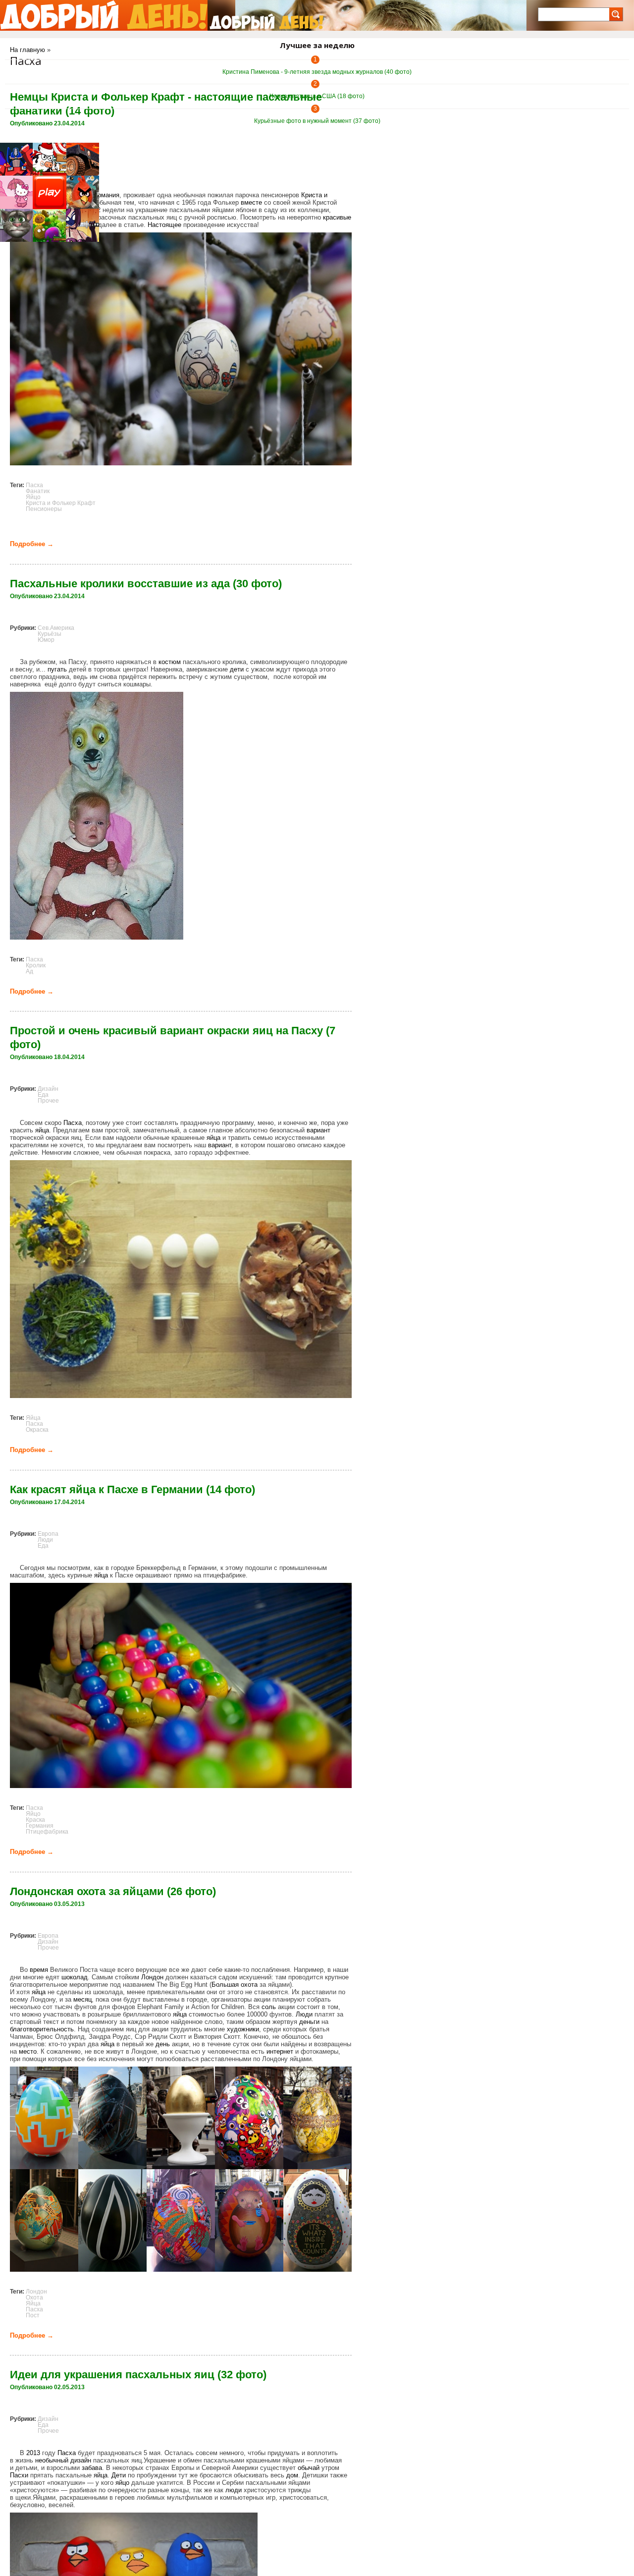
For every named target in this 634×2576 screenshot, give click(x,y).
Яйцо (33, 497)
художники (243, 2029)
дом (292, 2475)
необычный (52, 2460)
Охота (34, 2297)
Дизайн (48, 1089)
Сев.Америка (56, 628)
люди (234, 2490)
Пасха (34, 485)
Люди (45, 1540)
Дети (119, 2475)
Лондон (152, 1977)
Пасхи (19, 2475)
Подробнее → (32, 544)
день (163, 2044)
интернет (280, 2051)
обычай (309, 2468)
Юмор (46, 640)
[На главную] (104, 15)
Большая (225, 1985)
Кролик (36, 965)
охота (249, 1985)
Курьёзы (50, 634)
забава (92, 2468)
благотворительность (42, 2029)
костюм (170, 662)
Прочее (48, 1101)
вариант (318, 1130)
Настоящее (164, 225)
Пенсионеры (44, 509)
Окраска (37, 1430)
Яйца (33, 1418)
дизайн (81, 2460)
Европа (48, 1534)
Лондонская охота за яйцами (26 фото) (113, 1891)
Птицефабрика (47, 1832)
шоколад (75, 1977)
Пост (33, 2315)
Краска (35, 1820)
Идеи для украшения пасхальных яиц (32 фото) (138, 2375)
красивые (337, 217)
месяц (82, 1999)
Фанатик (38, 491)
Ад (29, 971)
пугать (57, 669)
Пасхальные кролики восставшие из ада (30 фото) (146, 584)
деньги (309, 2022)
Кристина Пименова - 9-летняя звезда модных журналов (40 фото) (317, 72)
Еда (43, 1095)
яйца (42, 1130)
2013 (33, 2453)
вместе (251, 202)
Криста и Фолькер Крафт (61, 503)
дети (237, 669)
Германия (105, 195)
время (39, 1970)
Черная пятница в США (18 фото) (317, 96)
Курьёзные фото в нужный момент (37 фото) (317, 121)
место (28, 2051)
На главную (27, 50)
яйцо (122, 2483)
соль (269, 2007)
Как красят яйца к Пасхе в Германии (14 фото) (132, 1489)
